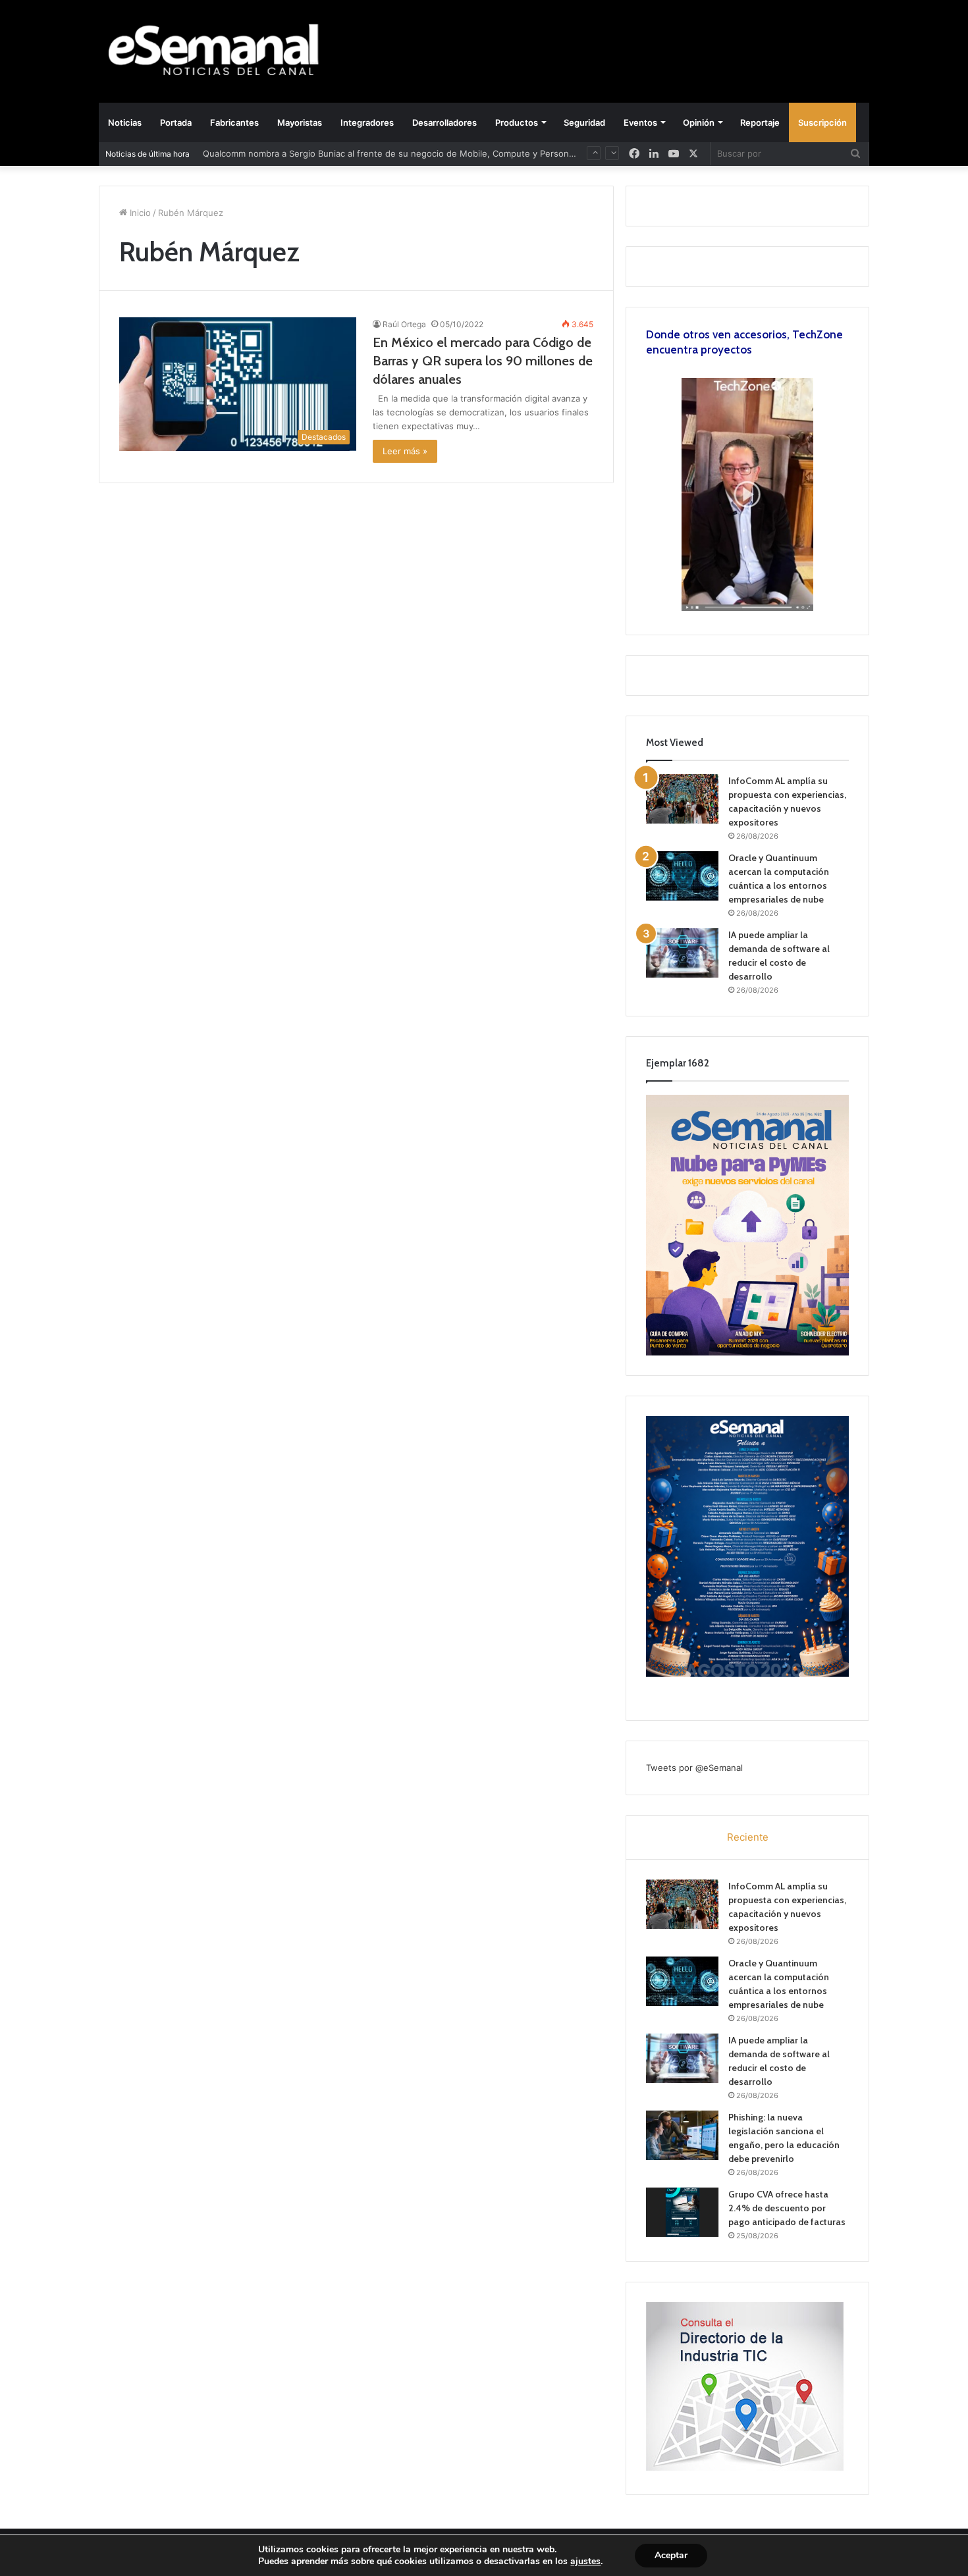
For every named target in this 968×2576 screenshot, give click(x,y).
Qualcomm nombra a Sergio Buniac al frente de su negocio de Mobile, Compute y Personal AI (394, 153)
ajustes (585, 2562)
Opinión (699, 122)
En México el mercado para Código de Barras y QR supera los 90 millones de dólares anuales (483, 361)
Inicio (139, 213)
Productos (517, 122)
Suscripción (822, 122)
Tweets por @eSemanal (694, 1768)
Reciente (748, 1837)
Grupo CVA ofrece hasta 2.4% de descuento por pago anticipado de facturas (787, 2208)
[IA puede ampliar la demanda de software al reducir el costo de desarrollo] (682, 953)
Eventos (640, 122)
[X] (693, 154)
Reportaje (760, 122)
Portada (176, 122)
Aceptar (671, 2555)
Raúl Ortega (404, 324)
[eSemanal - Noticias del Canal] (221, 51)
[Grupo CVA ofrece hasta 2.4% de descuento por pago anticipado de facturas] (682, 2212)
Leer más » (405, 451)
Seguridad (584, 122)
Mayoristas (300, 122)
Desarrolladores (444, 122)
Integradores (367, 122)
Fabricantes (234, 122)
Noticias (125, 122)
